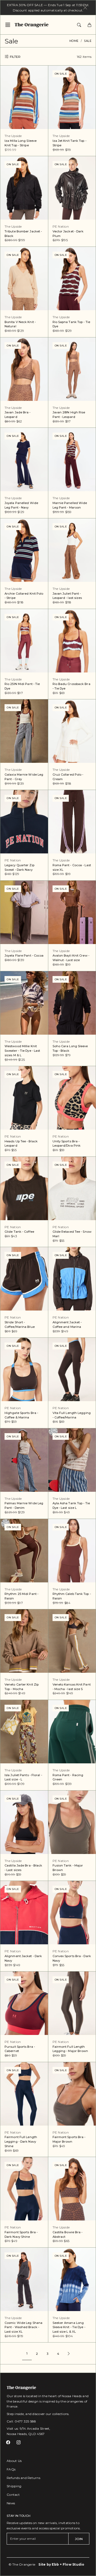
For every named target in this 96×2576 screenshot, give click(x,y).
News (11, 2503)
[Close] (85, 8)
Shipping (14, 2486)
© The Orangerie (22, 2564)
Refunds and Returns (23, 2478)
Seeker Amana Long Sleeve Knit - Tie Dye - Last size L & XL (69, 2327)
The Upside (13, 136)
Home (74, 41)
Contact (13, 2495)
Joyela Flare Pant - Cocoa (24, 956)
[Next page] (69, 2353)
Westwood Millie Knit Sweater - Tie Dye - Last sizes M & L (22, 1051)
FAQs (11, 2469)
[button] (9, 25)
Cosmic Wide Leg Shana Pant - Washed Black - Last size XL (23, 2327)
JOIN (79, 2539)
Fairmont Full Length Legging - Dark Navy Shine (21, 2142)
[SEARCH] (79, 25)
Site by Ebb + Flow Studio (61, 2564)
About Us (14, 2461)
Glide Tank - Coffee (19, 1232)
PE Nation (61, 226)
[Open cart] (89, 25)
